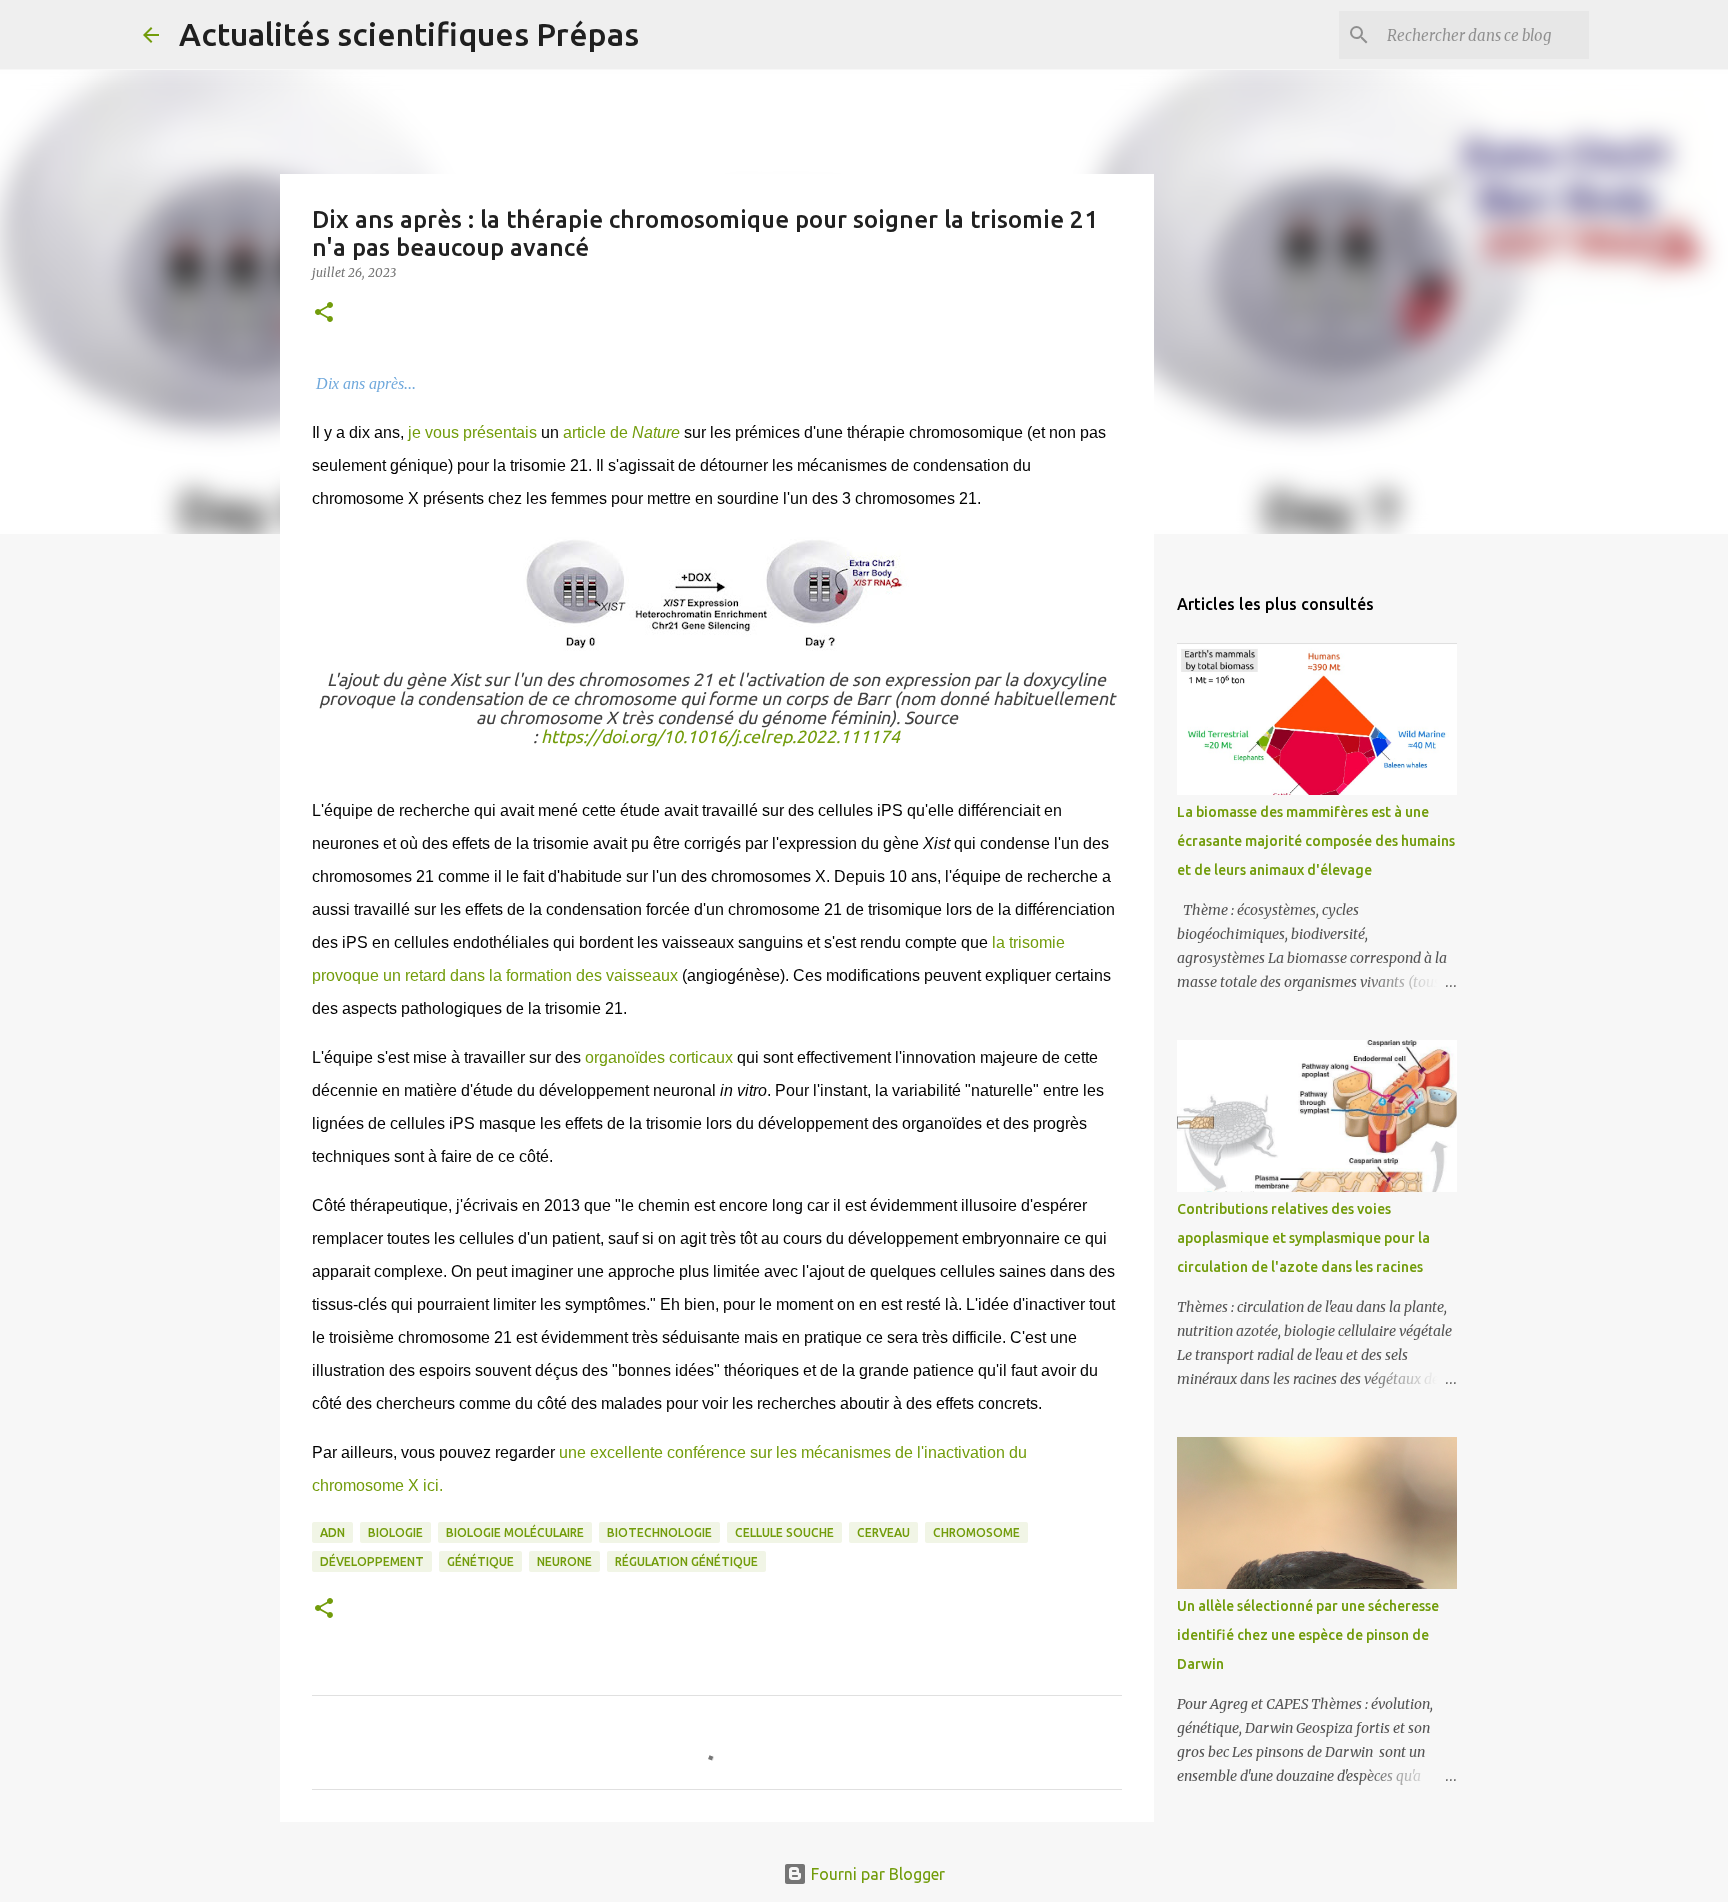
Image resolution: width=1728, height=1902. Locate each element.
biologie (395, 1532)
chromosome (976, 1532)
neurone (564, 1561)
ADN (332, 1532)
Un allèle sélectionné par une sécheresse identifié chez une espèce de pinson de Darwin (1308, 1635)
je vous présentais (472, 432)
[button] (324, 313)
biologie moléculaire (515, 1532)
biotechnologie (659, 1532)
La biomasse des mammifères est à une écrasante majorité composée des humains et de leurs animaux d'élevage (1316, 841)
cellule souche (784, 1532)
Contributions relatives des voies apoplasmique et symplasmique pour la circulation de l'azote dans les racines (1303, 1238)
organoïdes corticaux (659, 1057)
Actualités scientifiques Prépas (409, 34)
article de (621, 432)
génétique (480, 1561)
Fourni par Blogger (876, 1874)
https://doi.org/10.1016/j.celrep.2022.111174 (720, 736)
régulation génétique (686, 1561)
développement (372, 1561)
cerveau (883, 1532)
